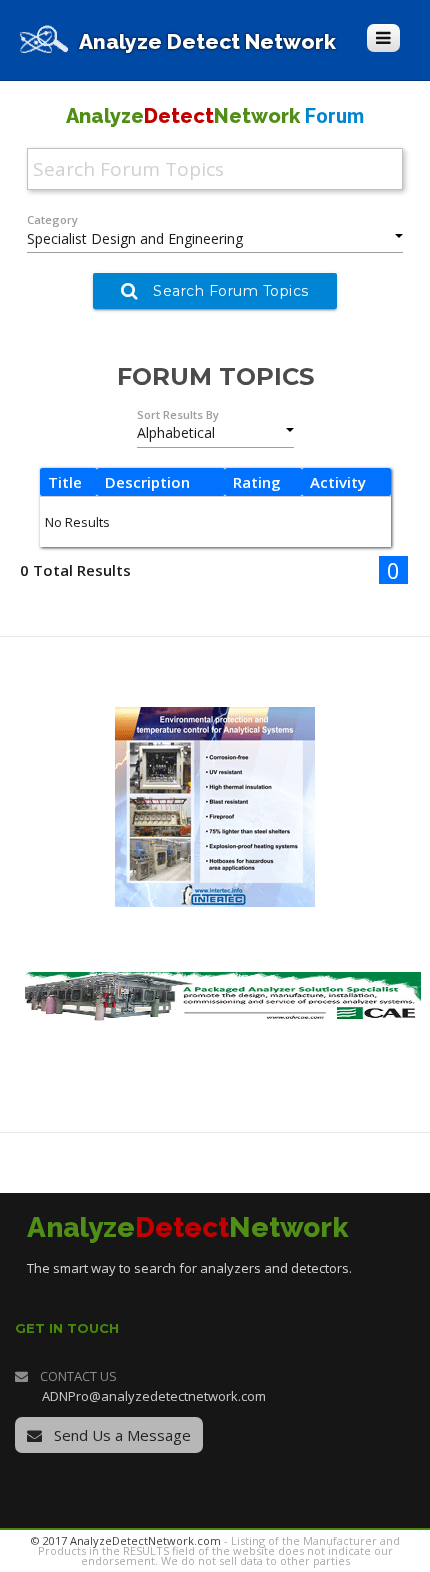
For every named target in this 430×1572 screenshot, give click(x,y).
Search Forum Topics (231, 291)
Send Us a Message (120, 1435)
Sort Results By (178, 414)
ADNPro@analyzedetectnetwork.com (154, 1396)
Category (52, 219)
